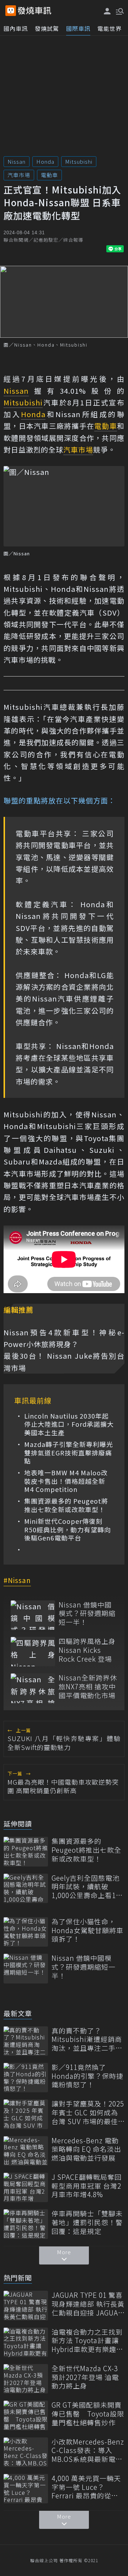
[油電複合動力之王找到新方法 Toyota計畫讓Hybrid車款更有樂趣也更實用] (26, 2342)
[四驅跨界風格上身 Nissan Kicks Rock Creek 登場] (33, 1652)
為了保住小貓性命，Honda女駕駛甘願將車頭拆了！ (87, 1930)
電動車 (49, 175)
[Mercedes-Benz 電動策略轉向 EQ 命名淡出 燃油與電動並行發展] (26, 2151)
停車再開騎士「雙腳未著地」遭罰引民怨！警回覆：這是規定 (87, 2222)
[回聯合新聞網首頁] (11, 11)
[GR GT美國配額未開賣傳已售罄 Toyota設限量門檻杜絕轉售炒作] (26, 2415)
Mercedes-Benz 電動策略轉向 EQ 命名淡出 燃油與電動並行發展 (86, 2149)
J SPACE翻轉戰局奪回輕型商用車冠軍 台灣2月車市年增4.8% (87, 2186)
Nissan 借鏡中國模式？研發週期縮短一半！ (87, 1613)
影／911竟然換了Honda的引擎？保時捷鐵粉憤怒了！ (87, 2076)
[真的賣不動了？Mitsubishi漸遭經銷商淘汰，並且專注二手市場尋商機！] (26, 2041)
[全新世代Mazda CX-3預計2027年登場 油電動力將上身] (26, 2379)
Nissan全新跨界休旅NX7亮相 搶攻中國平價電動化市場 (88, 1687)
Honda (45, 161)
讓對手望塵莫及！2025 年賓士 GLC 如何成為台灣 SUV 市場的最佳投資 (88, 2112)
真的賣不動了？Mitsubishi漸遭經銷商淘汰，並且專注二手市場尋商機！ (87, 2039)
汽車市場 (19, 175)
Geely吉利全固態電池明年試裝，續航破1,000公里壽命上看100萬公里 (88, 1887)
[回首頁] (34, 11)
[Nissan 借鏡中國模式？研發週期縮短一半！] (33, 1615)
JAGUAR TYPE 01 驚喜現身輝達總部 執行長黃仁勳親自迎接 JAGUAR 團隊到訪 (88, 2304)
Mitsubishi (79, 161)
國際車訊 (78, 28)
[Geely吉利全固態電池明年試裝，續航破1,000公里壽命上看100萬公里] (26, 1888)
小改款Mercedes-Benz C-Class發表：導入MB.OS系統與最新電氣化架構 (88, 2451)
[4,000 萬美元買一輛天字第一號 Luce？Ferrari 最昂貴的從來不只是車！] (26, 2489)
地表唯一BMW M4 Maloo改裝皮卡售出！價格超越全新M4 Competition (66, 1481)
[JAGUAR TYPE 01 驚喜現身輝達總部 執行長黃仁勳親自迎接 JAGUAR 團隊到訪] (26, 2305)
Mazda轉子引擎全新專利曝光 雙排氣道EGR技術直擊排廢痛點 (69, 1453)
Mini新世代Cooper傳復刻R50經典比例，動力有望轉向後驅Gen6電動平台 (68, 1530)
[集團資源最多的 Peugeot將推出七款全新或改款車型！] (26, 1851)
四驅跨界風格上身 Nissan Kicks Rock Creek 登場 (87, 1650)
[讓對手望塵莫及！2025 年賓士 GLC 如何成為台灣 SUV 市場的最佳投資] (26, 2114)
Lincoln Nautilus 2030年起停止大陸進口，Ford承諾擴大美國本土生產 (69, 1424)
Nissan (17, 161)
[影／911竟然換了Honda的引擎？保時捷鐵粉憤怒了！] (26, 2078)
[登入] (107, 11)
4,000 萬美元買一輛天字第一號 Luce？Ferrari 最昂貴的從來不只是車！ (86, 2487)
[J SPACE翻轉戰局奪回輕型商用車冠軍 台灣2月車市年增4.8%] (26, 2187)
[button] (119, 11)
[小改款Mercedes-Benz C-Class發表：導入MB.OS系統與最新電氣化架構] (26, 2452)
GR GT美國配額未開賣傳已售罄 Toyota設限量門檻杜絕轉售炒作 (88, 2414)
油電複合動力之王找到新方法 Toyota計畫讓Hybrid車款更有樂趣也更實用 (87, 2341)
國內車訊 (16, 28)
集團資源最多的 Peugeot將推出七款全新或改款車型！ (66, 1505)
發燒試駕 (47, 28)
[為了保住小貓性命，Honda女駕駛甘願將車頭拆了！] (26, 1932)
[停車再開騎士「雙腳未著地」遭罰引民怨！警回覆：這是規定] (26, 2224)
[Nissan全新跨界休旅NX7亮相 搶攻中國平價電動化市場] (33, 1688)
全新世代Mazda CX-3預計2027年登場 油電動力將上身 (85, 2377)
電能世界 (110, 28)
